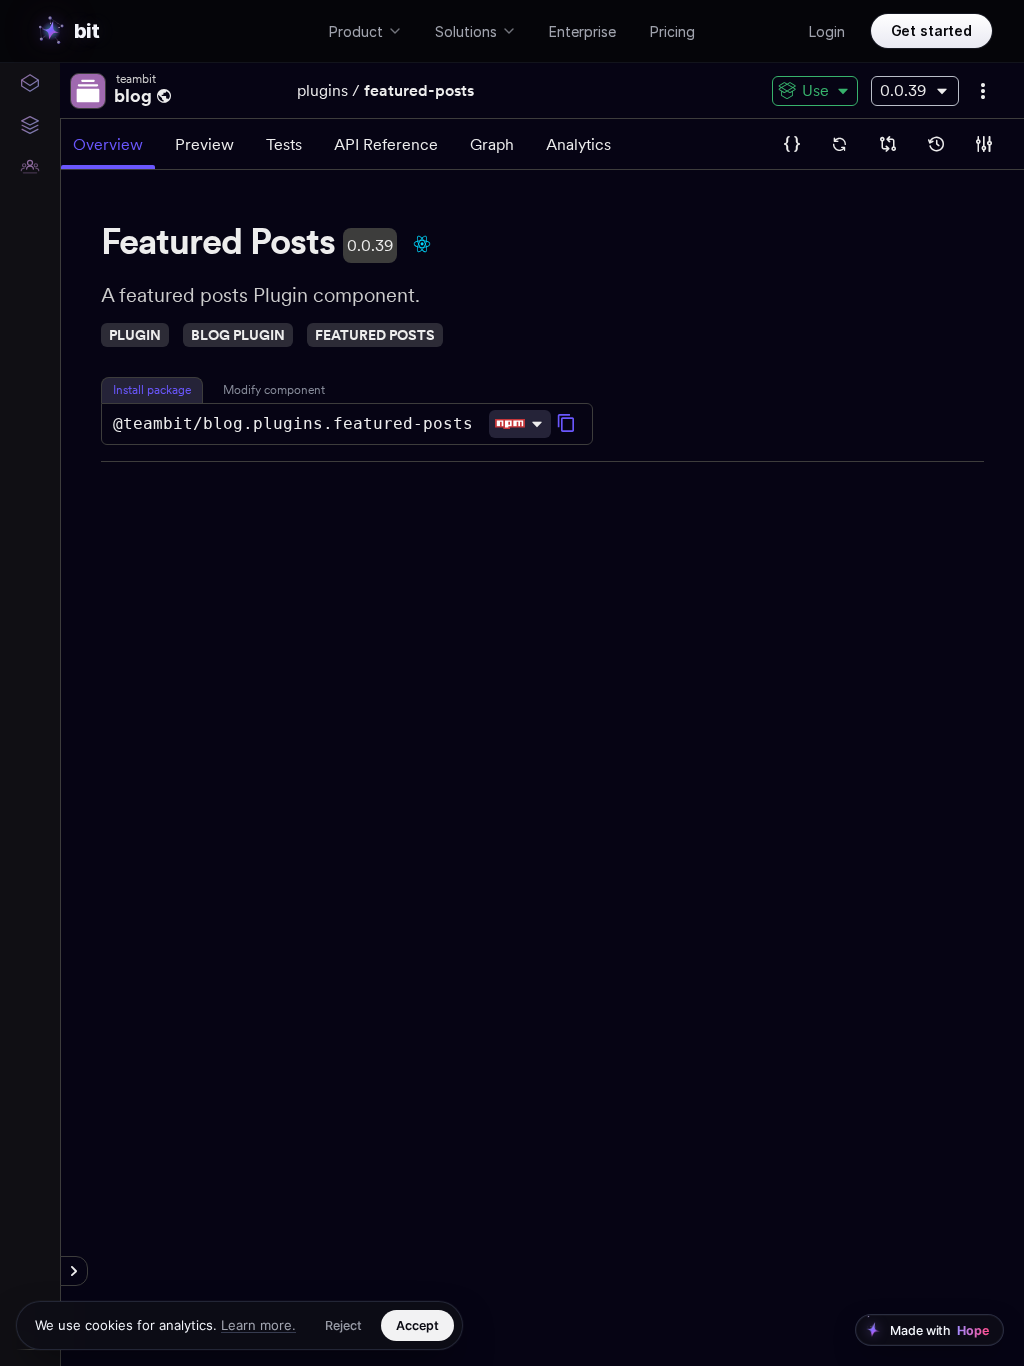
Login (827, 31)
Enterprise (582, 31)
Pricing (672, 31)
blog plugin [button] (238, 335)
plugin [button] (135, 335)
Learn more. (258, 1325)
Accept (417, 1325)
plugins (322, 90)
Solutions (466, 31)
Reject (343, 1325)
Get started (931, 30)
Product (356, 31)
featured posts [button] (375, 335)
